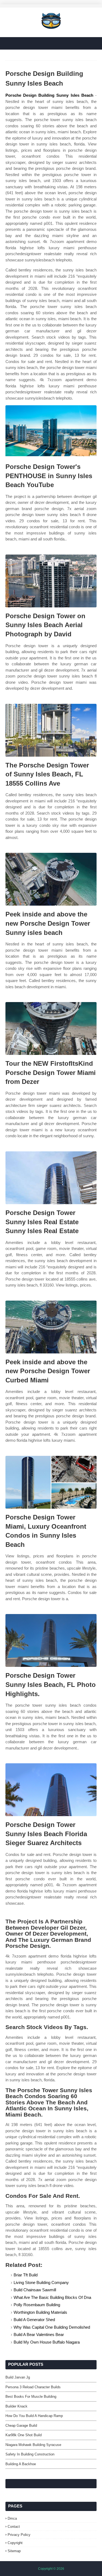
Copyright (15, 2543)
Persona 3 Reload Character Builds (33, 2387)
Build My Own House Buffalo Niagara (47, 2342)
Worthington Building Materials (40, 2312)
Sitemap (14, 2551)
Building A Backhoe (21, 2464)
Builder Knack (16, 2406)
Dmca (12, 2518)
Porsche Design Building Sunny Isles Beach (49, 95)
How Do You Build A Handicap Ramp (34, 2416)
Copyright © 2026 (51, 2569)
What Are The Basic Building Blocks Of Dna (52, 2297)
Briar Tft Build (26, 2275)
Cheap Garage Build (21, 2426)
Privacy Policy (19, 2535)
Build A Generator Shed (34, 2320)
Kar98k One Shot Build (24, 2435)
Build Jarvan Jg (18, 2377)
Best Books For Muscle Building (31, 2397)
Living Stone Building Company (41, 2282)
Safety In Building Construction (30, 2454)
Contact (14, 2527)
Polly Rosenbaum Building (37, 2305)
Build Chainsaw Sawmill (35, 2290)
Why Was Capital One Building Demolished (52, 2327)
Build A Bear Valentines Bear (39, 2334)
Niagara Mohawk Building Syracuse (33, 2445)
